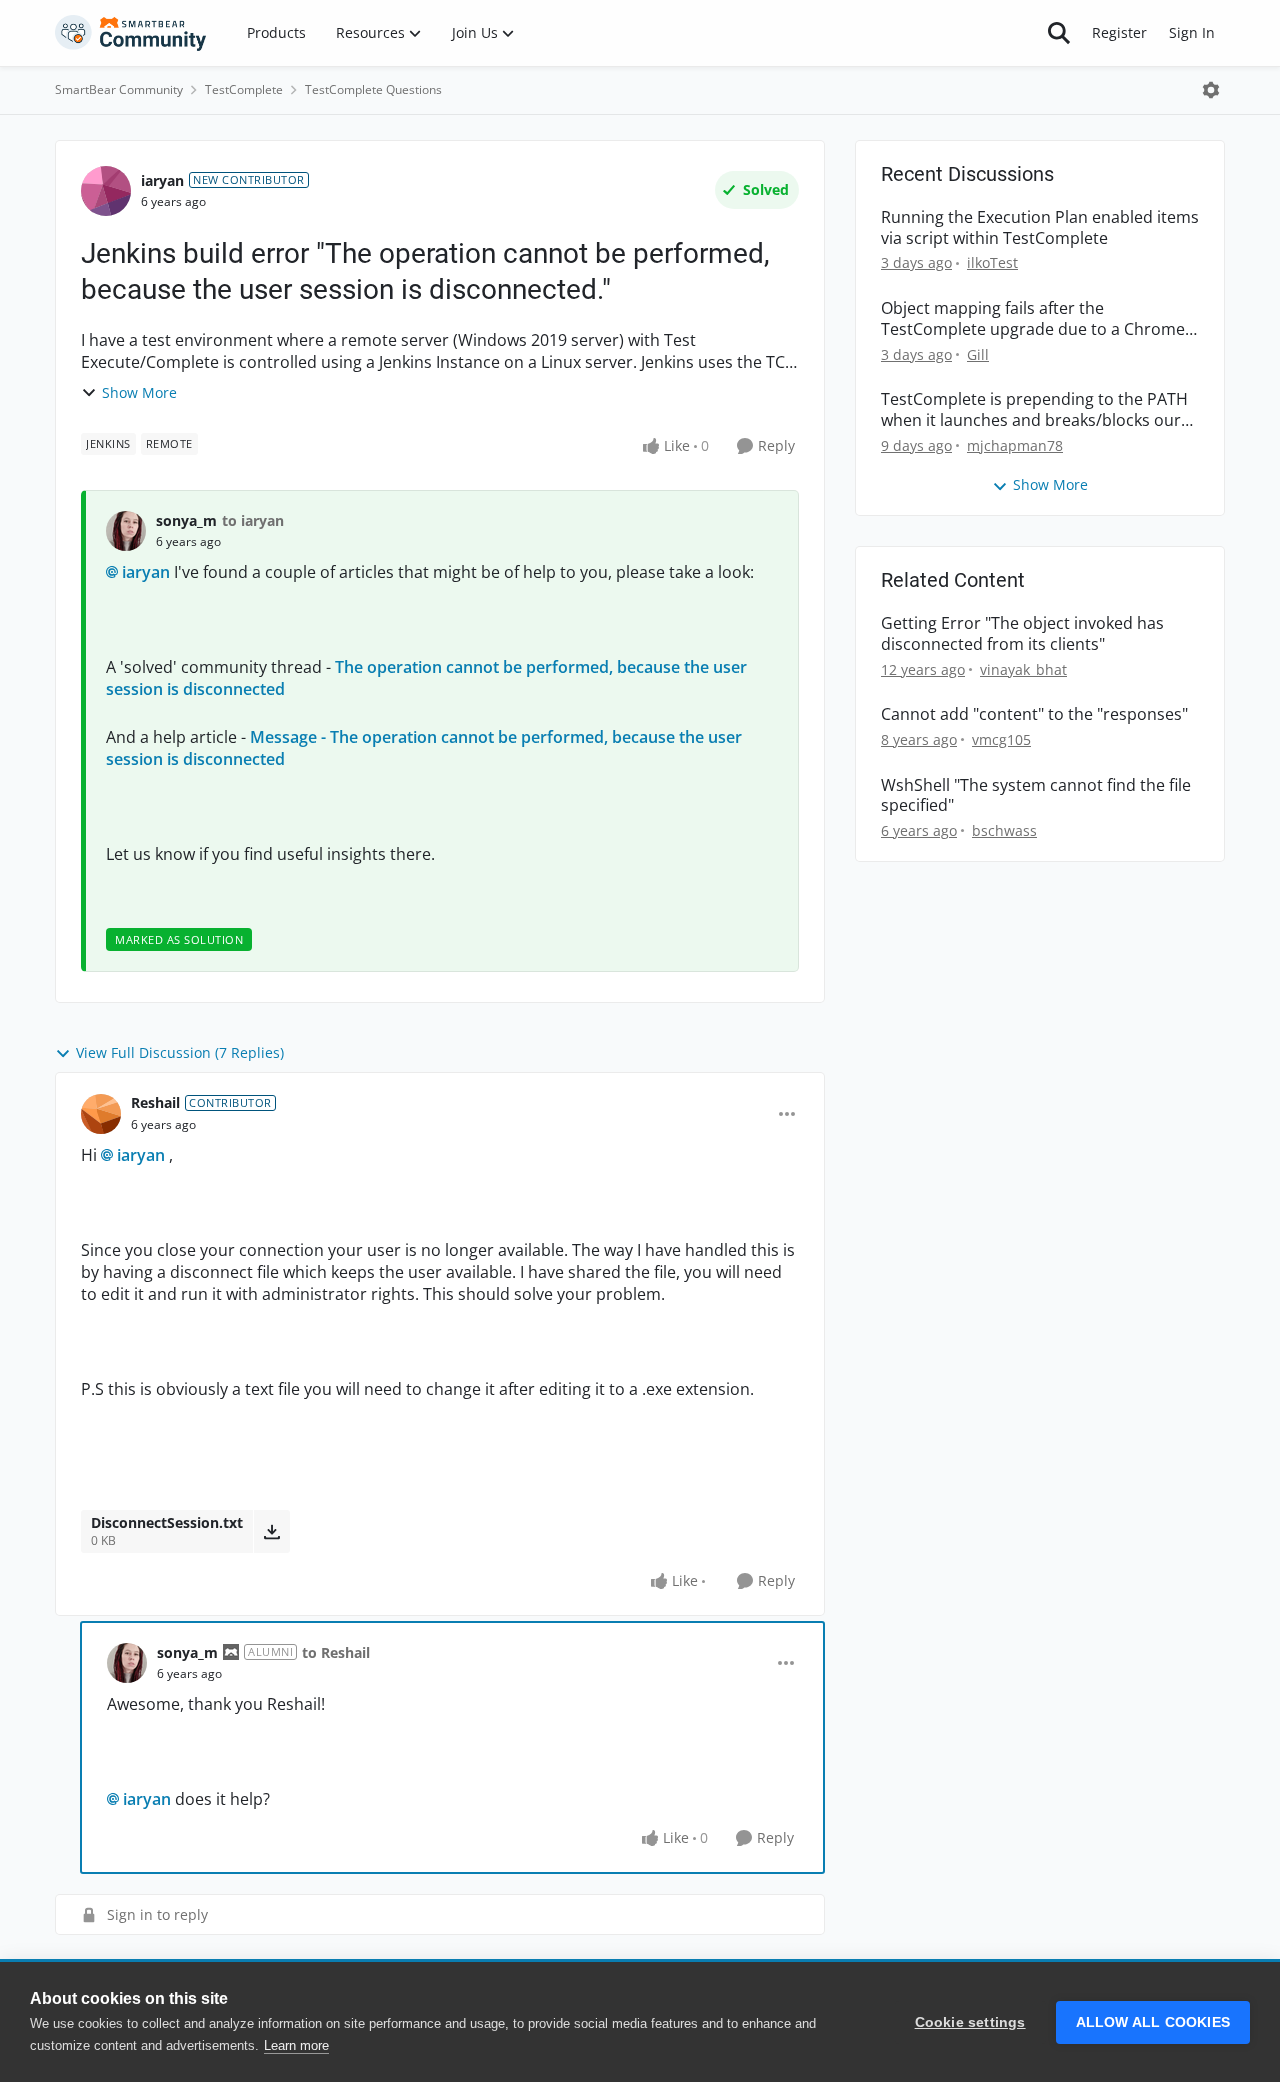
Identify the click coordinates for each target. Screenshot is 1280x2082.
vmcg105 (1001, 739)
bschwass (1004, 830)
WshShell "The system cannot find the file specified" (1036, 796)
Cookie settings (970, 2022)
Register (1119, 32)
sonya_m (186, 520)
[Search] (1059, 33)
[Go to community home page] (131, 33)
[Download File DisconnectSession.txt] (271, 1531)
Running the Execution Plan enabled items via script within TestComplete (1040, 228)
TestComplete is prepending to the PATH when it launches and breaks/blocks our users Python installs (1034, 410)
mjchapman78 (1015, 445)
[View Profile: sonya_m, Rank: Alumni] (127, 1663)
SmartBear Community (119, 89)
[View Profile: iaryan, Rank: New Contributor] (106, 191)
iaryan (162, 180)
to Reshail (336, 1652)
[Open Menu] (1211, 90)
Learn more (296, 2045)
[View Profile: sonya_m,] (126, 531)
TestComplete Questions (373, 89)
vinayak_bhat (1023, 669)
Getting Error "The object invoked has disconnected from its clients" (1022, 634)
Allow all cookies (1153, 2022)
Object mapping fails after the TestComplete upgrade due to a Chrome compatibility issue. (1033, 319)
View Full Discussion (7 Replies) (180, 1052)
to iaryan (253, 520)
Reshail (155, 1102)
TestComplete (244, 89)
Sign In (1192, 32)
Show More (139, 392)
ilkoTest (992, 262)
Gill (978, 354)
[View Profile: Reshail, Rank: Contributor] (101, 1114)
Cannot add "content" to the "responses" (1034, 714)
